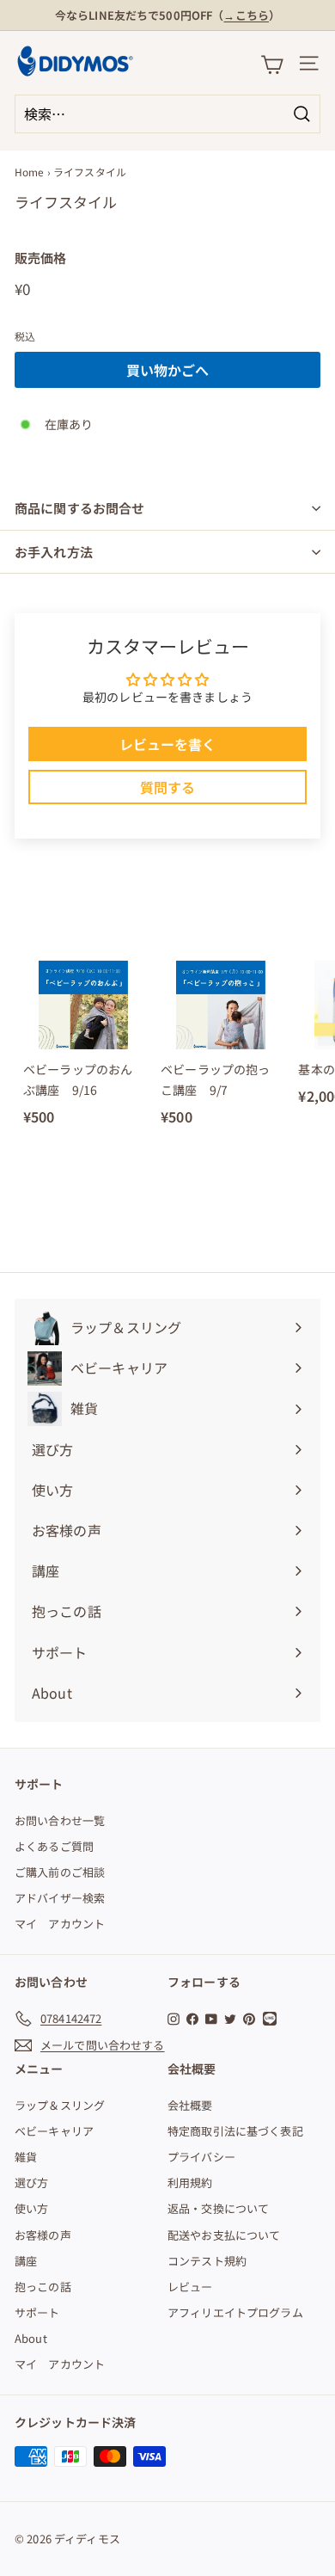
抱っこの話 (43, 2287)
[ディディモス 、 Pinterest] (249, 2018)
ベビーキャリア (54, 2131)
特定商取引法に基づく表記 (235, 2131)
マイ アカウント (60, 1924)
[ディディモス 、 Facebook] (192, 2018)
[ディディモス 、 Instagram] (174, 2018)
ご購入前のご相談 (60, 1872)
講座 (26, 2261)
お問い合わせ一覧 (60, 1820)
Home (30, 172)
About (31, 2338)
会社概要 (190, 2105)
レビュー (190, 2287)
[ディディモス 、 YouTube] (211, 2018)
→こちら (246, 15)
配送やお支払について (224, 2235)
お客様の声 (43, 2235)
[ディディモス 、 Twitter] (230, 2018)
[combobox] (167, 114)
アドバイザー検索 (60, 1898)
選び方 (31, 2183)
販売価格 (41, 258)
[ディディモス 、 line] (272, 2019)
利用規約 (190, 2183)
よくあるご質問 (54, 1846)
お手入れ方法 (54, 552)
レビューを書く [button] (168, 744)
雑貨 (26, 2157)
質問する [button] (168, 787)
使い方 (31, 2208)
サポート (37, 2312)
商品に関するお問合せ (80, 508)
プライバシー (201, 2157)
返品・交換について (218, 2208)
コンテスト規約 (207, 2261)
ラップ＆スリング (60, 2105)
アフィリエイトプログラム (235, 2312)
